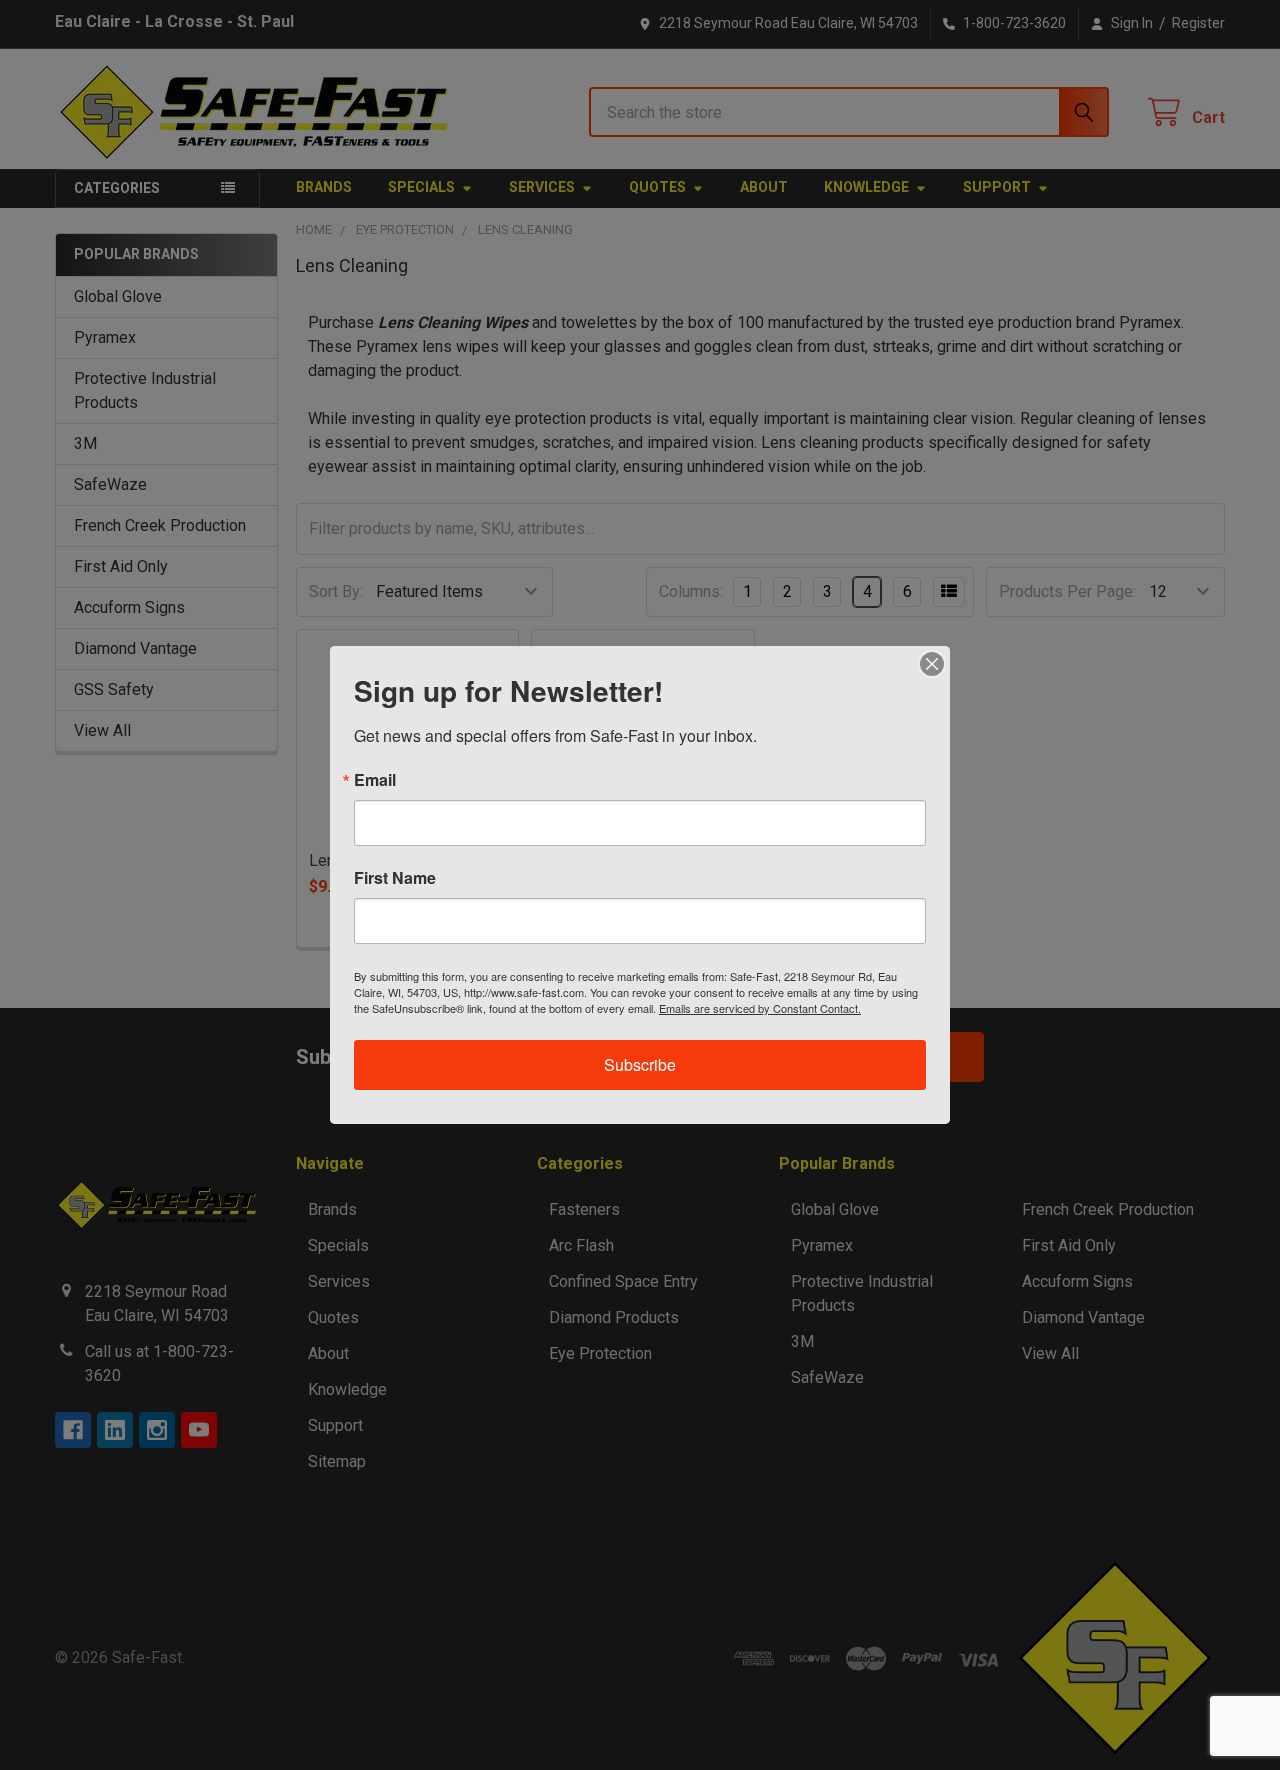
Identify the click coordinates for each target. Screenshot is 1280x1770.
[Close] (932, 664)
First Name (395, 878)
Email (375, 780)
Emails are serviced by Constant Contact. (760, 1008)
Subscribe (640, 1064)
